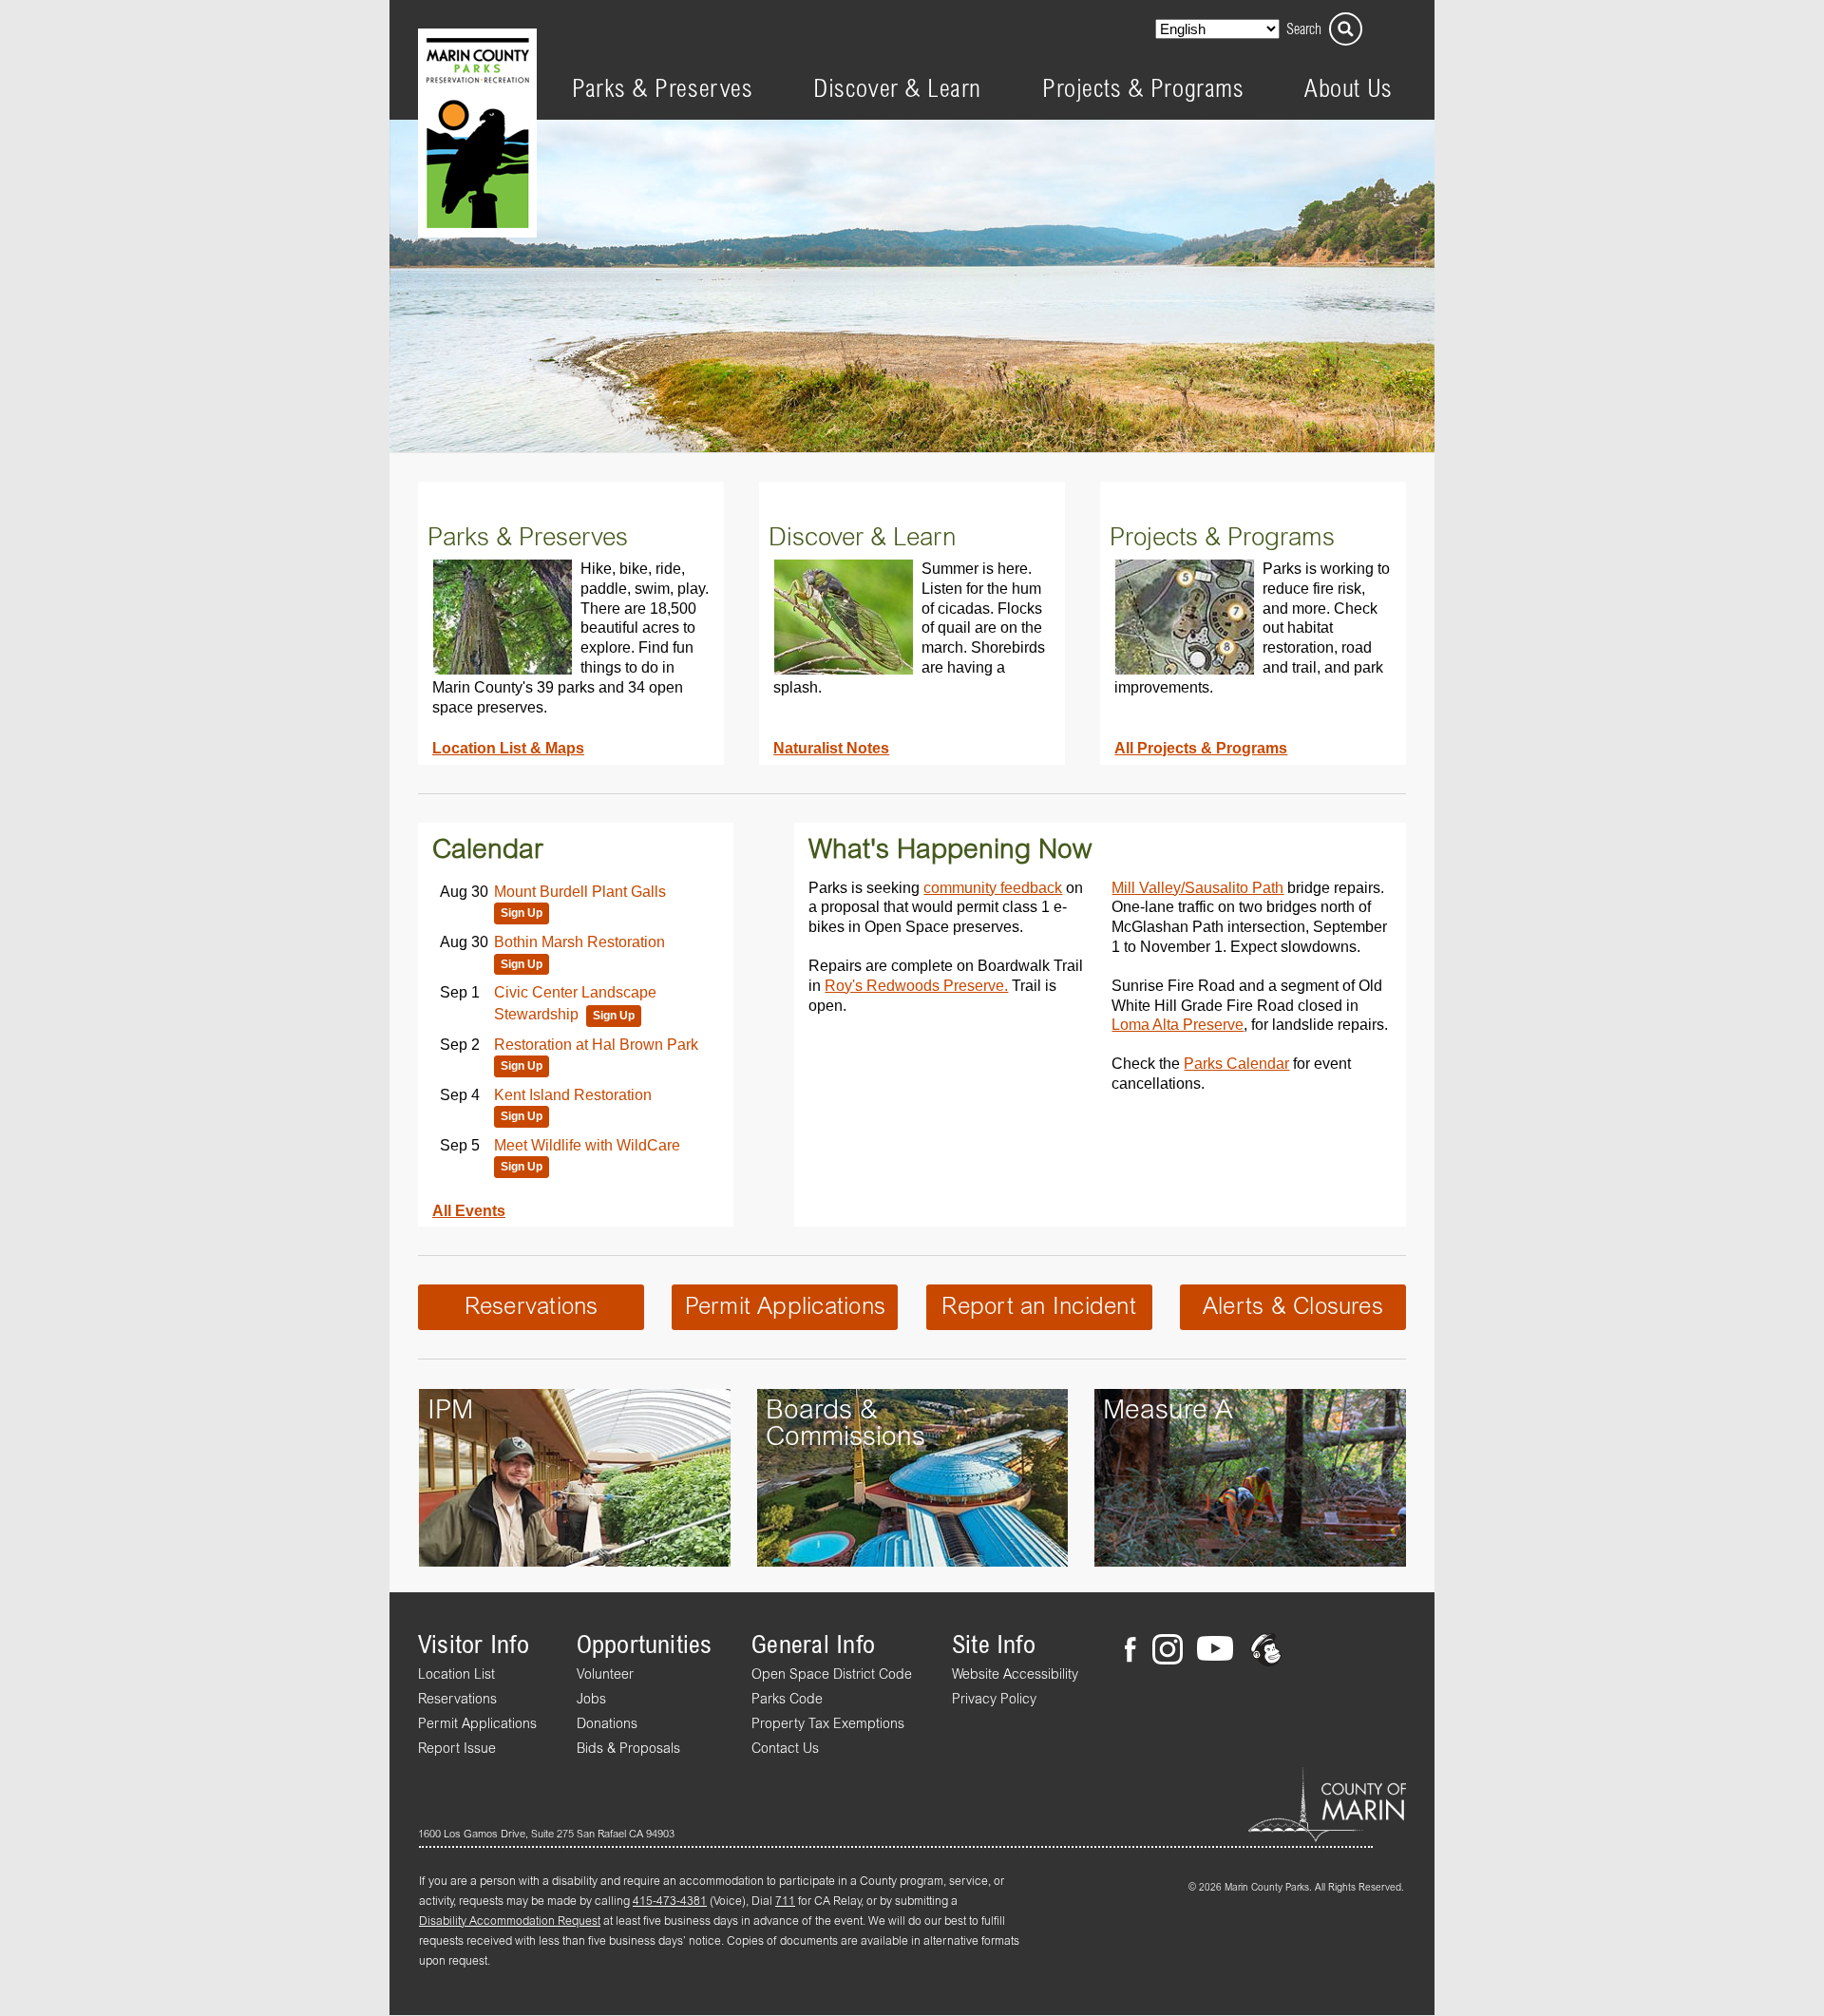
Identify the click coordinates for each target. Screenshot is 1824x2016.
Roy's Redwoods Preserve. (916, 985)
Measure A (1168, 1411)
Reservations (532, 1307)
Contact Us (785, 1749)
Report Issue (457, 1749)
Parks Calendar (1236, 1063)
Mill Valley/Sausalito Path (1197, 887)
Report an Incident (1038, 1307)
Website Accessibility (1015, 1675)
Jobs (591, 1700)
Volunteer (605, 1675)
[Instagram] (1167, 1652)
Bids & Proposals (628, 1749)
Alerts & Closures (1293, 1307)
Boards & (822, 1411)
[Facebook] (1136, 1652)
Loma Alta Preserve (1178, 1024)
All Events (469, 1210)
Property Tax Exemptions (828, 1724)
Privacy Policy (994, 1700)
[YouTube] (1215, 1652)
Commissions (845, 1437)
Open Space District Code (832, 1675)
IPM (450, 1411)
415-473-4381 (670, 1902)
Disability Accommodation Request (510, 1922)
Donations (607, 1724)
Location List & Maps (508, 748)
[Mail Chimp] (1268, 1652)
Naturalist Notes (831, 748)
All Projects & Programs (1201, 748)
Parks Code (787, 1700)
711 (785, 1902)
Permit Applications (786, 1307)
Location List (456, 1675)
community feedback (993, 887)
